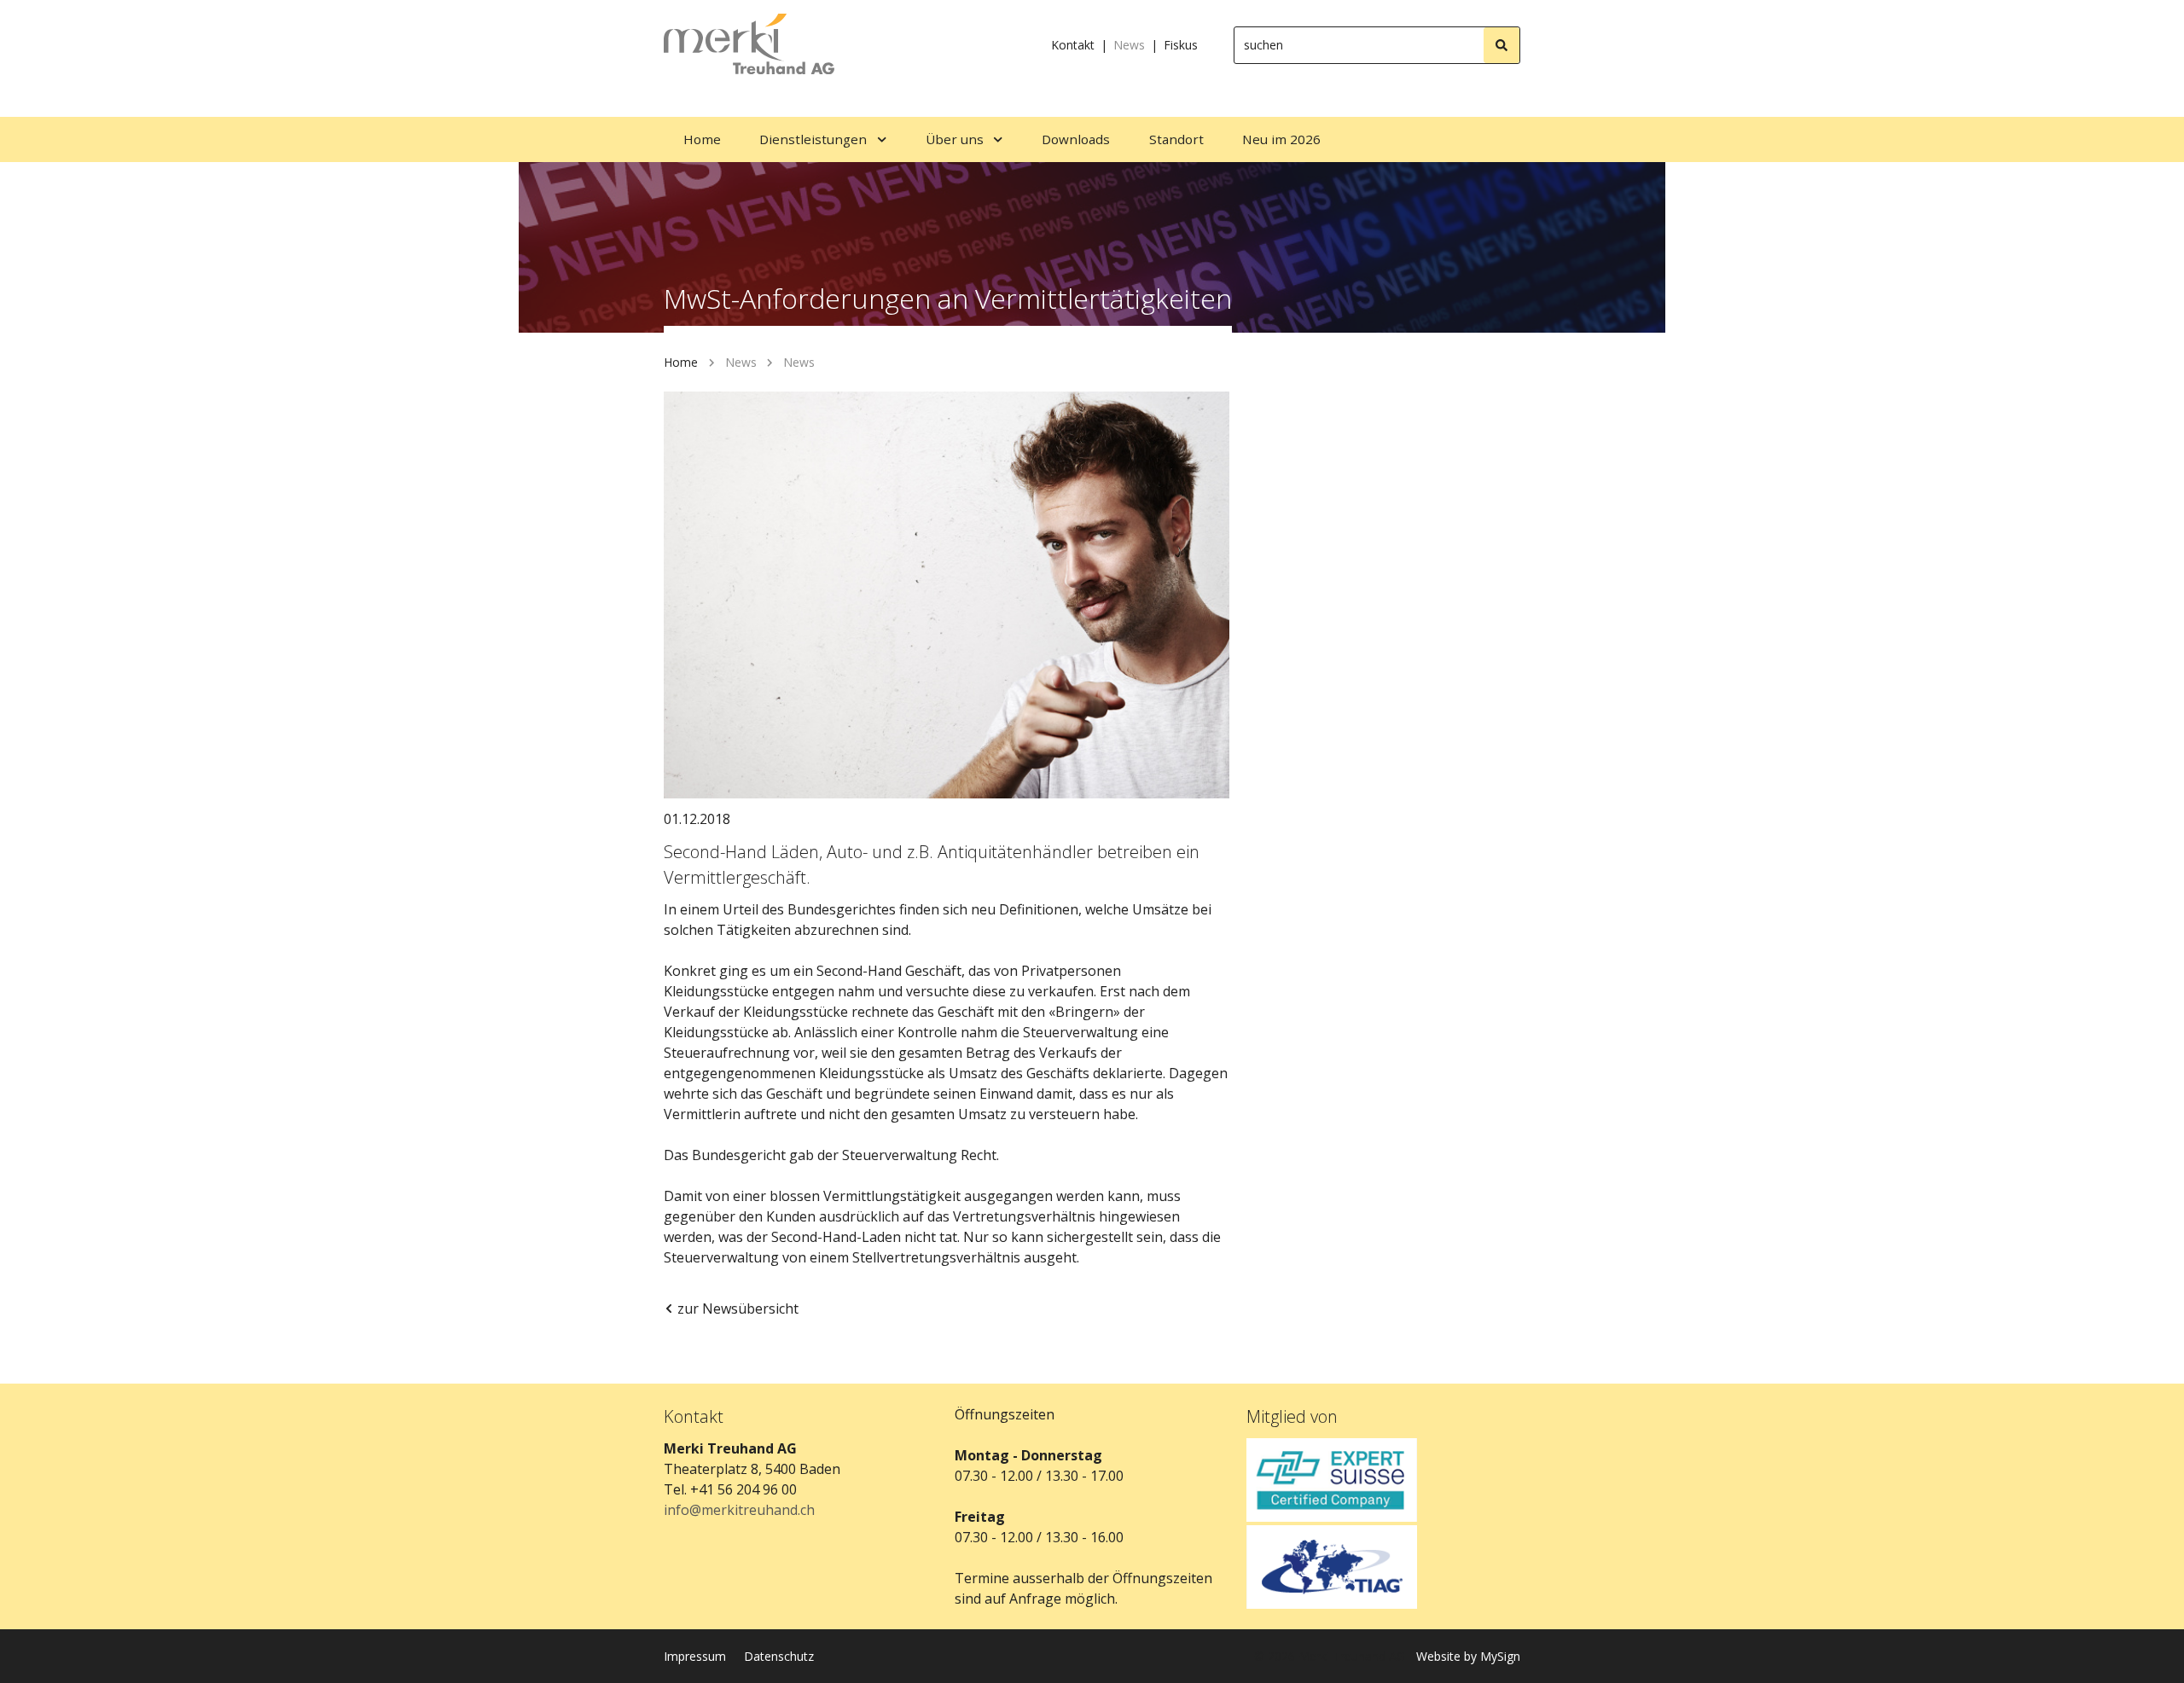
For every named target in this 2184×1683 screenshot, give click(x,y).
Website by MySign (1468, 1656)
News (1129, 45)
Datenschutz (779, 1656)
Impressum (695, 1656)
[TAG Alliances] (1383, 1567)
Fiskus (1181, 45)
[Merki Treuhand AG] (749, 45)
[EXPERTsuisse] (1383, 1480)
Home (681, 362)
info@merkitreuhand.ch (739, 1510)
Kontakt (1073, 45)
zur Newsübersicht (738, 1309)
